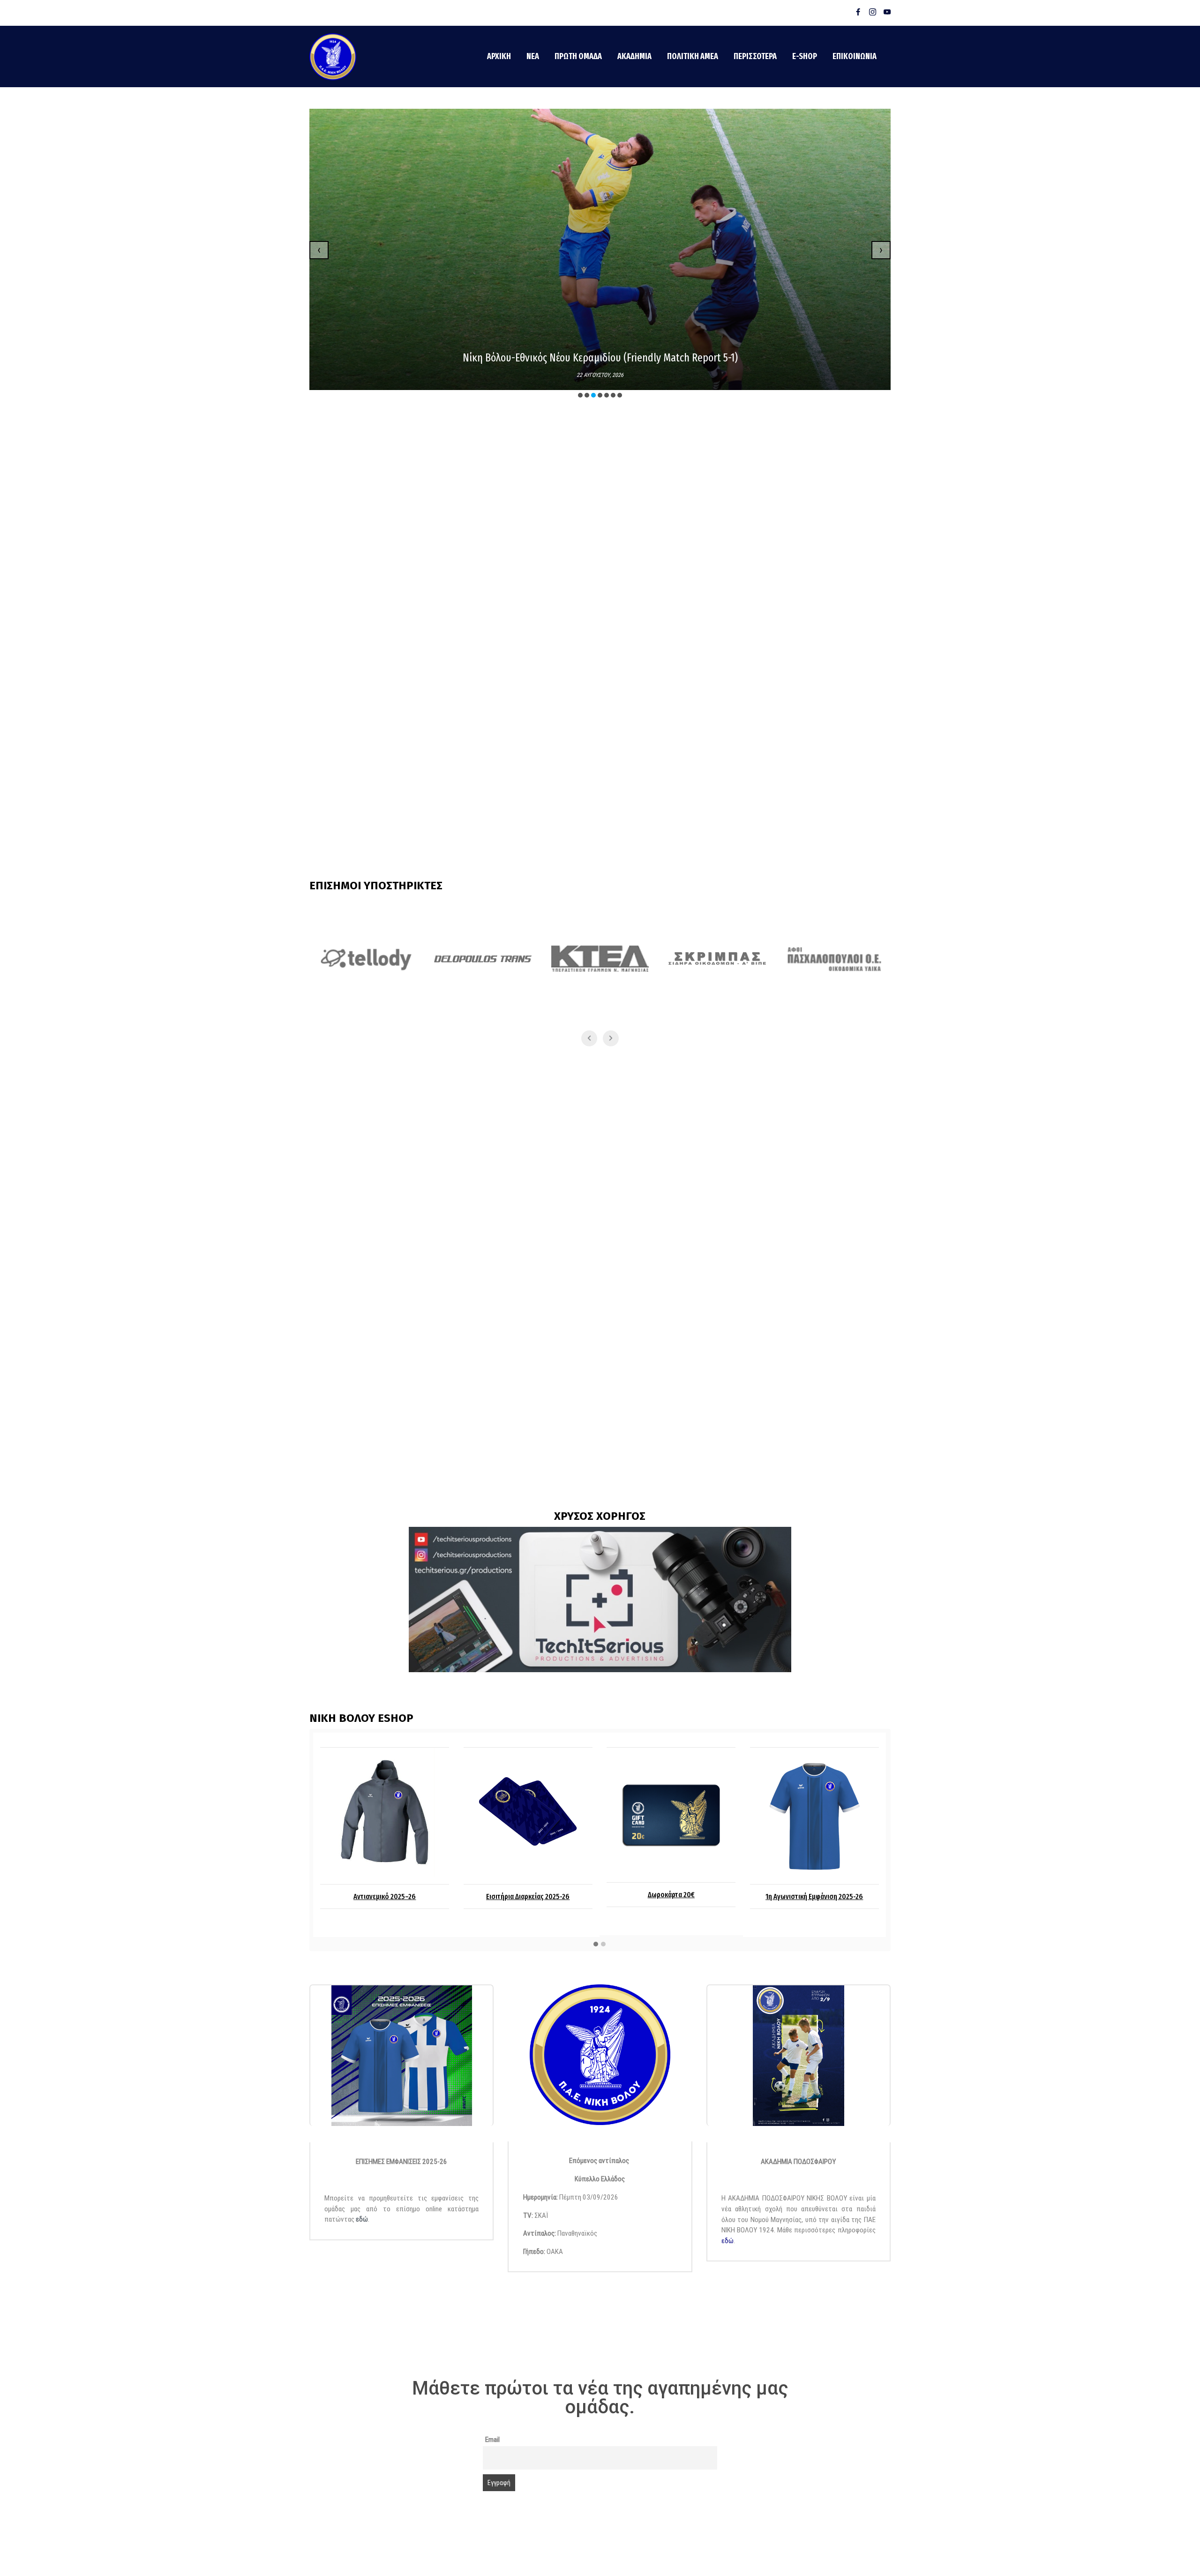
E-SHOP (805, 56)
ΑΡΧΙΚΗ (499, 56)
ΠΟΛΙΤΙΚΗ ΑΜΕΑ (693, 56)
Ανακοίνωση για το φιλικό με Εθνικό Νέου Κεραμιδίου (600, 358)
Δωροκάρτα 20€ (528, 1895)
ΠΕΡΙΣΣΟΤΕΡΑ (755, 56)
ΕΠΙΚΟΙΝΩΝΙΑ (855, 56)
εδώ (362, 2219)
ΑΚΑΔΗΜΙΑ (634, 56)
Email (492, 2440)
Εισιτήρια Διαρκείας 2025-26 (385, 1896)
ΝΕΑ (533, 56)
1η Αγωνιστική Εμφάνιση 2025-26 (671, 1896)
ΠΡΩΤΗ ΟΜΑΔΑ (578, 56)
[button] (580, 395)
